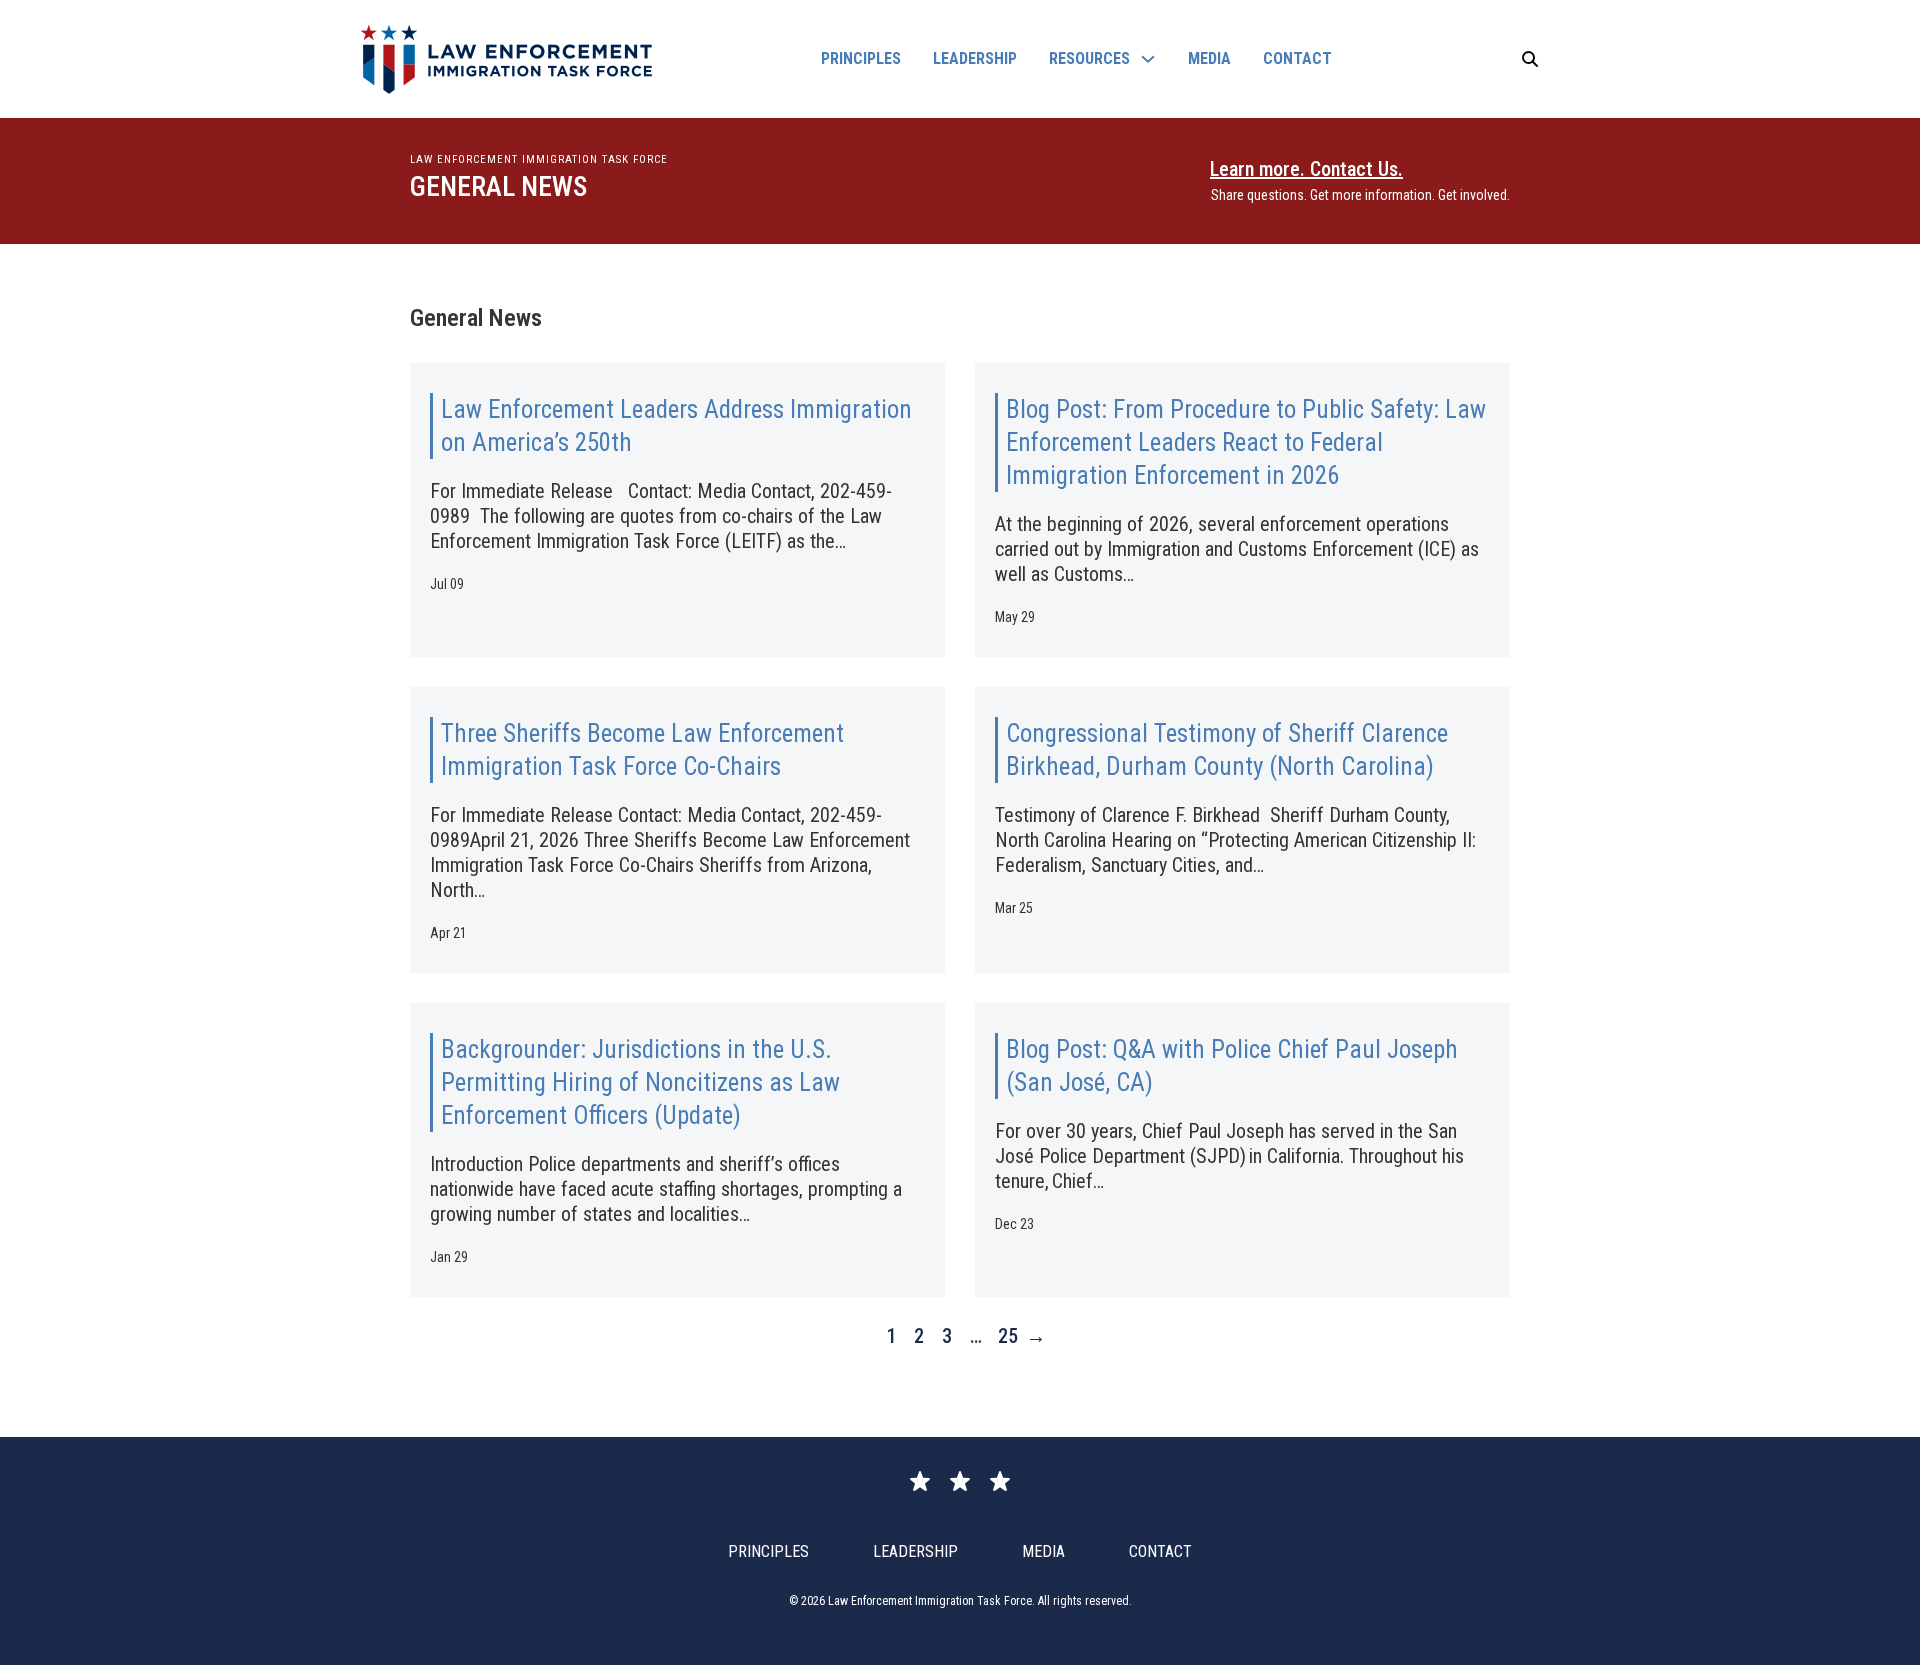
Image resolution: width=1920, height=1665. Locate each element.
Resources (1089, 58)
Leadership (975, 58)
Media (1209, 58)
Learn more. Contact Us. (1306, 169)
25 (1002, 1336)
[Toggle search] (1530, 59)
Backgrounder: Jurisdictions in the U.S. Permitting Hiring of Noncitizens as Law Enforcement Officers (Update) (640, 1082)
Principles (861, 58)
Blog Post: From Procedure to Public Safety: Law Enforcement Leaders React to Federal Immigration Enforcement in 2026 (1246, 442)
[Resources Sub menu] (1148, 59)
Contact (1297, 58)
